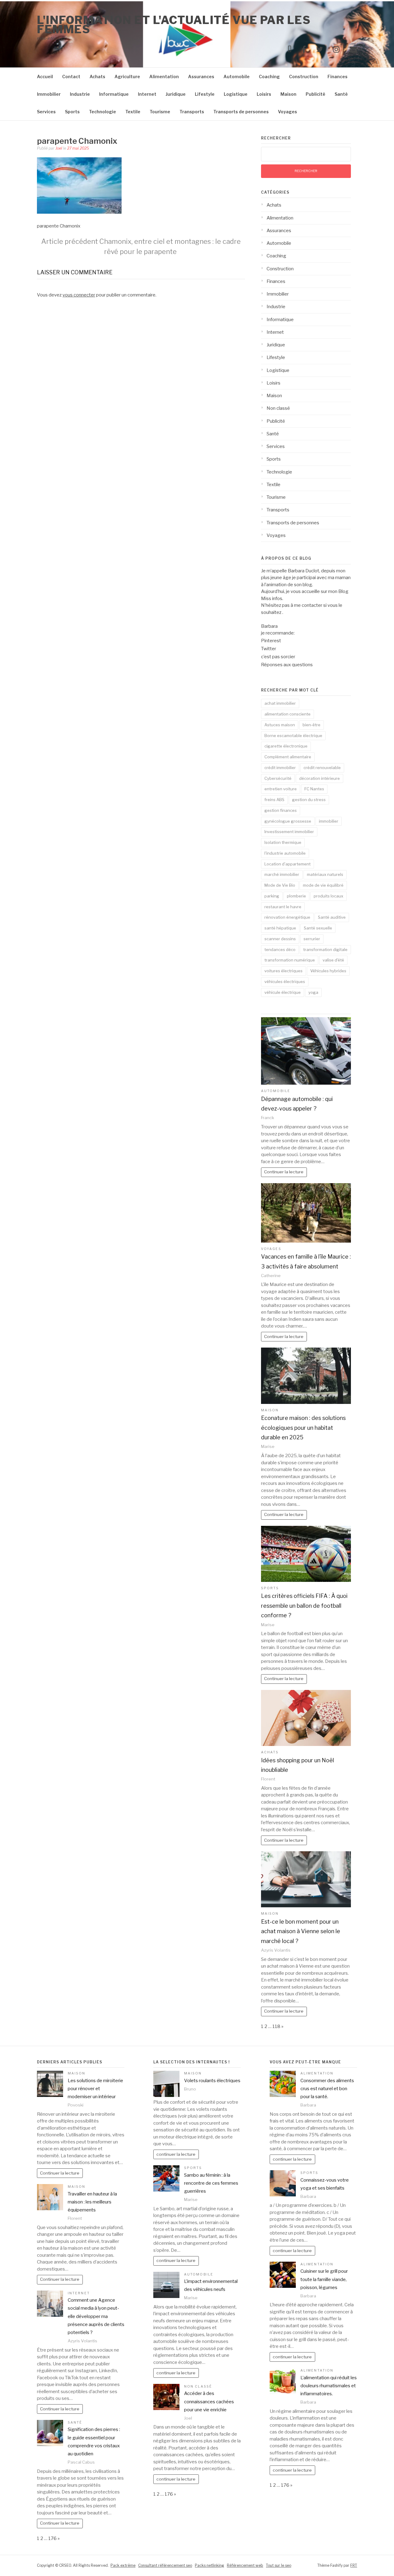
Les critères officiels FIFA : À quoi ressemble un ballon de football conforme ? (304, 1606)
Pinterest (271, 641)
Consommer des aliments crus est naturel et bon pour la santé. (327, 2089)
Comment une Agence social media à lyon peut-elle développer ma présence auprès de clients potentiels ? (96, 2316)
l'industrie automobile (285, 853)
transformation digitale (325, 949)
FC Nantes (314, 789)
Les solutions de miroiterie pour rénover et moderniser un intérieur (95, 2089)
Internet (147, 94)
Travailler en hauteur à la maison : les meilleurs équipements (92, 2202)
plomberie (296, 896)
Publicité (316, 94)
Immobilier (49, 94)
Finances (338, 77)
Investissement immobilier (289, 832)
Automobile (237, 77)
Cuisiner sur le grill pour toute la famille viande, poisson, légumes (324, 2279)
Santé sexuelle (318, 928)
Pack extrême (123, 2565)
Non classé (278, 408)
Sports (72, 112)
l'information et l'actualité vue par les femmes (174, 25)
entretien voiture (281, 789)
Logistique (236, 94)
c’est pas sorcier (278, 657)
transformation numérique (290, 960)
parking (272, 896)
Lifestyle (205, 94)
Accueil (45, 77)
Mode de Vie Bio (280, 885)
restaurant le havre (283, 907)
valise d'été (333, 960)
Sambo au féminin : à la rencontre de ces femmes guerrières (211, 2183)
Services (46, 112)
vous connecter (79, 295)
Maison (288, 94)
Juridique (176, 94)
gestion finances (281, 810)
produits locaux (328, 896)
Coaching (269, 77)
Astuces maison (280, 725)
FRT (354, 2565)
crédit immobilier (280, 768)
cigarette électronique (286, 746)
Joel (59, 148)
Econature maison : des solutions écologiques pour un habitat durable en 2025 (303, 1428)
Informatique (114, 94)
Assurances (201, 77)
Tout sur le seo (279, 2565)
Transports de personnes (241, 112)
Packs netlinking (209, 2565)
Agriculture (127, 77)
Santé (341, 94)
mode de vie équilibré (323, 885)
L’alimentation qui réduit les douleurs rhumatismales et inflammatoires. (329, 2386)
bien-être (312, 725)
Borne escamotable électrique (293, 736)
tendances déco (280, 949)
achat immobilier (280, 703)
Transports (192, 112)
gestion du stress (309, 800)
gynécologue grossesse (288, 821)
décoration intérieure (320, 778)
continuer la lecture (176, 2154)
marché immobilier (282, 874)
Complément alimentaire (288, 757)
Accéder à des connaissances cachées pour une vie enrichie (209, 2402)
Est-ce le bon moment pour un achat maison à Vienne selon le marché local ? (301, 1931)
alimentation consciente (287, 714)
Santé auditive (332, 917)
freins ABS (274, 800)
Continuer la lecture (284, 1172)
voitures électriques (283, 971)
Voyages (287, 112)
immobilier (329, 821)
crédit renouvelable (322, 768)
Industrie (80, 94)
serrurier (312, 939)
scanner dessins (280, 939)
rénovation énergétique (287, 917)
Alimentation (164, 77)
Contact (71, 77)
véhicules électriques (285, 982)
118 (276, 2026)
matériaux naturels (325, 874)
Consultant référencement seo (165, 2565)
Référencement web (245, 2565)
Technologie (103, 112)
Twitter (269, 649)
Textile (133, 112)
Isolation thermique (283, 842)
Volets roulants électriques (212, 2081)
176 (52, 2538)
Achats (97, 77)
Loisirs (264, 94)
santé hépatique (280, 928)
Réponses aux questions (287, 665)
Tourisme (160, 112)
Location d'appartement (287, 864)
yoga (313, 992)
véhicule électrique (283, 992)
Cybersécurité (278, 778)
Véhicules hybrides (328, 971)
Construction (304, 77)
